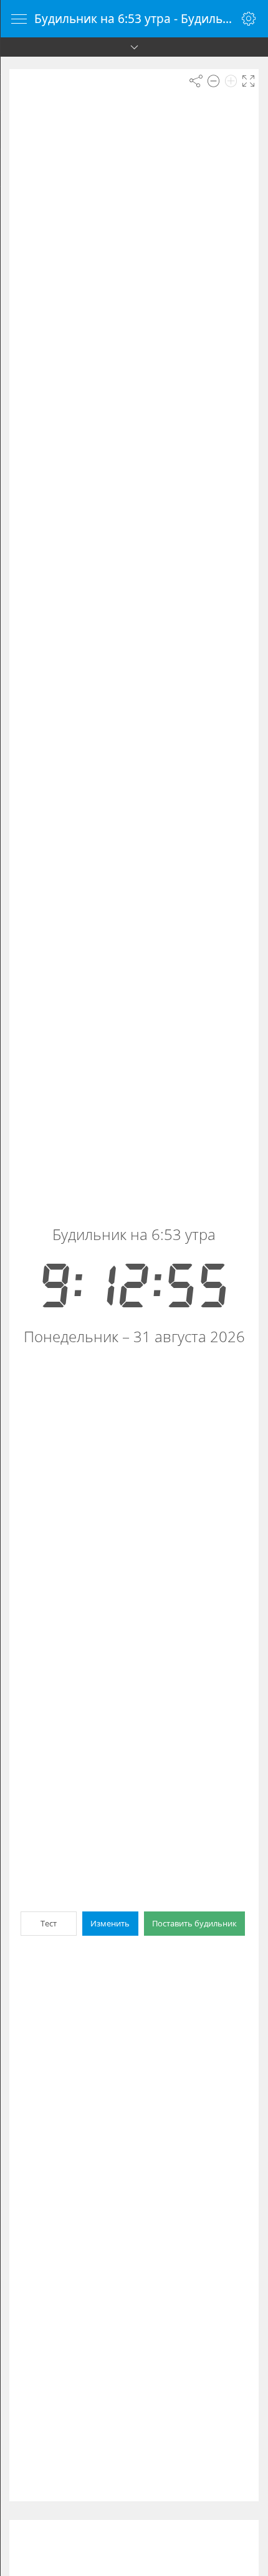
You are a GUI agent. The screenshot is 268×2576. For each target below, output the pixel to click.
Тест (49, 1923)
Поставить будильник (194, 1923)
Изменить (110, 1923)
